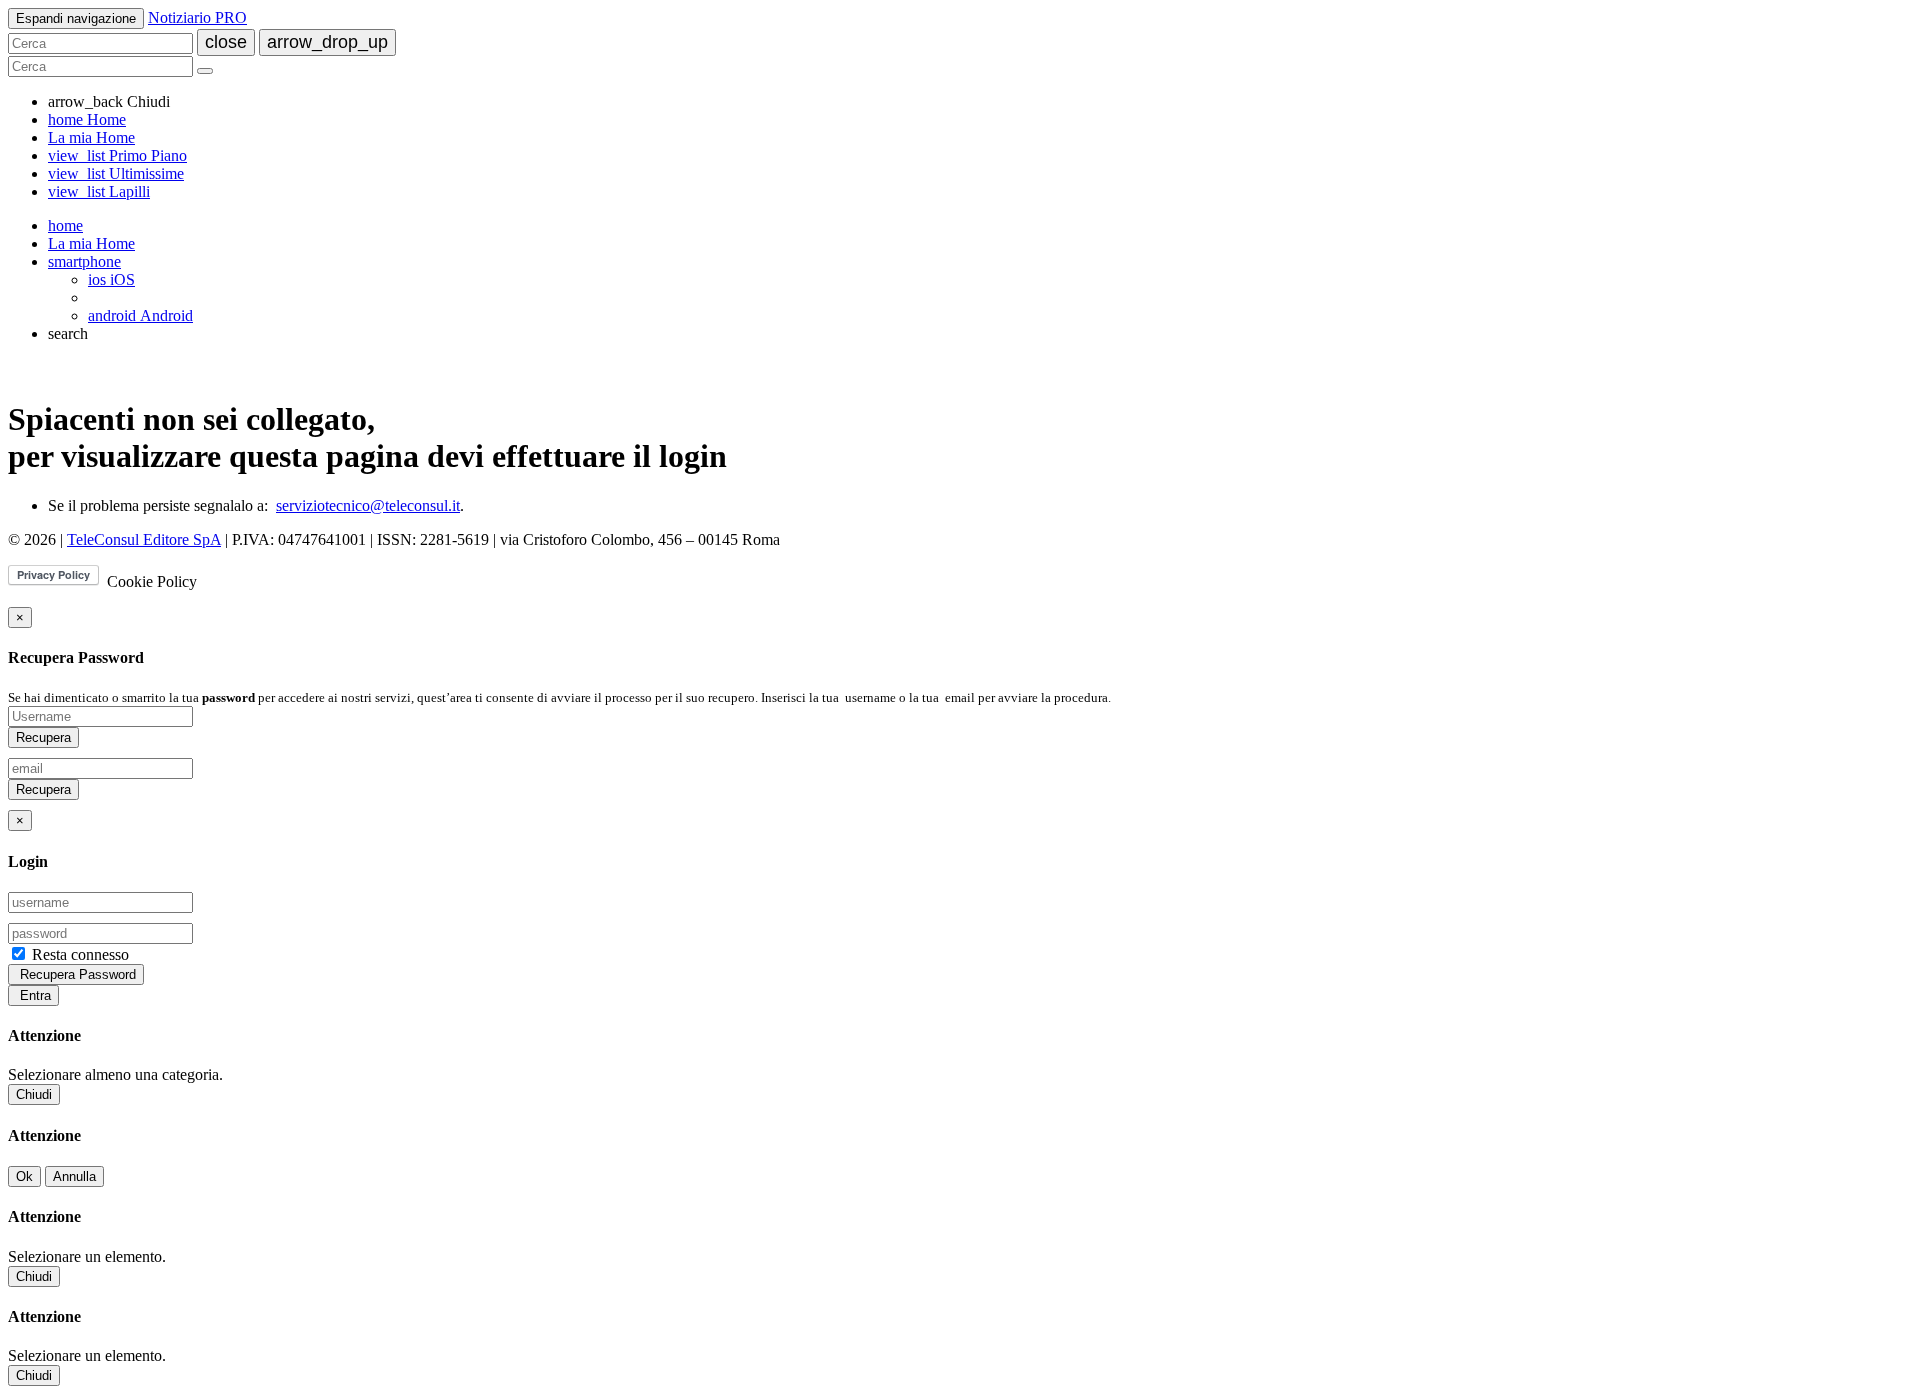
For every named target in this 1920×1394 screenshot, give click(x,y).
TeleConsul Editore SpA (144, 539)
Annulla (74, 1176)
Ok (24, 1176)
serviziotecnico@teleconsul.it (368, 505)
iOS (111, 279)
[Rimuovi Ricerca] (205, 71)
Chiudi (34, 1094)
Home (87, 119)
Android (140, 315)
